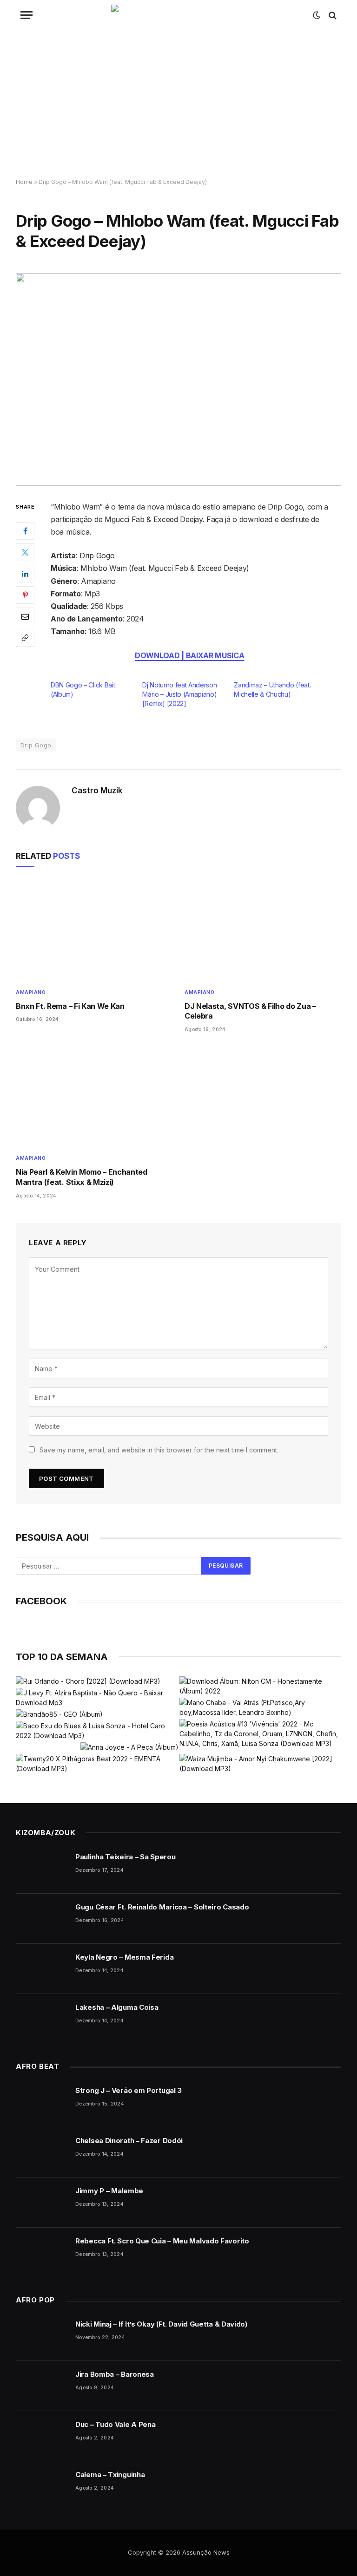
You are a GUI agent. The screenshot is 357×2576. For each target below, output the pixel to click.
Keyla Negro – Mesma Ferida (124, 1957)
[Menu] (26, 15)
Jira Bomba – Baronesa (115, 2374)
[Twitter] (25, 552)
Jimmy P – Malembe (109, 2191)
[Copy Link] (25, 638)
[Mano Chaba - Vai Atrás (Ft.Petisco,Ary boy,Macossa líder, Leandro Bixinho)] (260, 1707)
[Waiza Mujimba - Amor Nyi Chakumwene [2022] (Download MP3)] (260, 1764)
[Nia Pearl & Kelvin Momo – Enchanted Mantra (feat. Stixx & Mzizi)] (94, 1096)
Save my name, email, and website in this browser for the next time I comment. (159, 1450)
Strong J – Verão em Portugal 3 (129, 2090)
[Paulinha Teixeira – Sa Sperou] (41, 1869)
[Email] (25, 616)
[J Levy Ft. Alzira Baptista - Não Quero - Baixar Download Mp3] (97, 1698)
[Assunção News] (179, 15)
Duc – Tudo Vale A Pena (115, 2424)
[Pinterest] (25, 595)
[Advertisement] (178, 105)
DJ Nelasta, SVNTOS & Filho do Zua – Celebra (250, 1011)
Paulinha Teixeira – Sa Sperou (125, 1857)
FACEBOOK (41, 1601)
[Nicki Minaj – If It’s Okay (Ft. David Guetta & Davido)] (41, 2336)
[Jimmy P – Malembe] (41, 2203)
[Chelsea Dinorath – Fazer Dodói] (41, 2152)
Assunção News (206, 2552)
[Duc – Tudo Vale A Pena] (41, 2436)
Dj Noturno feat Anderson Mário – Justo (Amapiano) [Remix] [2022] (179, 694)
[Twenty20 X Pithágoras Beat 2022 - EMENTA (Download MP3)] (97, 1764)
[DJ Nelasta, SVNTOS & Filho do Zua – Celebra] (263, 930)
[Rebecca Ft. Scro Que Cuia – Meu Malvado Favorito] (41, 2253)
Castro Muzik (97, 791)
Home (24, 182)
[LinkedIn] (25, 574)
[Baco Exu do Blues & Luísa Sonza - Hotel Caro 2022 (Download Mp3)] (97, 1731)
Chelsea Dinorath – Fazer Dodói (129, 2141)
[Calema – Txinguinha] (41, 2486)
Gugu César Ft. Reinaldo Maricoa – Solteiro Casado (162, 1907)
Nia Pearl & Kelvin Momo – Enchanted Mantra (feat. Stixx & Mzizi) (82, 1177)
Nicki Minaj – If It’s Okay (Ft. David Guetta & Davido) (161, 2324)
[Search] (332, 15)
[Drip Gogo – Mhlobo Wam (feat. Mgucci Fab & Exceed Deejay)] (178, 379)
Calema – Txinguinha (110, 2475)
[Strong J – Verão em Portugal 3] (41, 2102)
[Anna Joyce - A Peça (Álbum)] (129, 1747)
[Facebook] (25, 531)
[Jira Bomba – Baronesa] (41, 2386)
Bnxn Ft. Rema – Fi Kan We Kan (70, 1006)
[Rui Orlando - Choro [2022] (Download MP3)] (88, 1681)
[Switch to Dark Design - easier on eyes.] (317, 15)
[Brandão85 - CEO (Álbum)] (59, 1714)
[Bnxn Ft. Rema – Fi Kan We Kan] (94, 930)
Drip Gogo (36, 745)
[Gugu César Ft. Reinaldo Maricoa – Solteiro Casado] (41, 1919)
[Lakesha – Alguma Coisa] (41, 2019)
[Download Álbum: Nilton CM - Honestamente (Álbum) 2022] (260, 1686)
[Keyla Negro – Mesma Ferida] (41, 1969)
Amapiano (31, 992)
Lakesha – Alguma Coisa (117, 2007)
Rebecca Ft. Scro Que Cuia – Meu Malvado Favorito (162, 2241)
